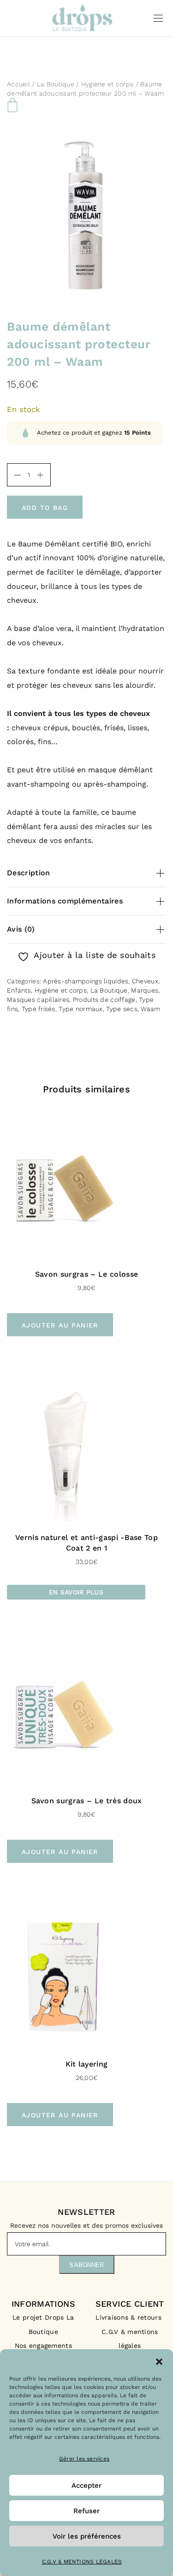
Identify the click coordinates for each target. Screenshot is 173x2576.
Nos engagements (43, 2346)
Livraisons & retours (130, 2317)
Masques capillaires (38, 1000)
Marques (145, 990)
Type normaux (81, 1009)
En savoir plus (76, 1592)
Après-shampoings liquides (86, 981)
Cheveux (145, 981)
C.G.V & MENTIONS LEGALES (82, 2562)
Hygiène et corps (107, 84)
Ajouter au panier (60, 1325)
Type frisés (39, 1009)
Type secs (122, 1009)
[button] (159, 2361)
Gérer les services (84, 2459)
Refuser (86, 2511)
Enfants (19, 990)
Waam (150, 1009)
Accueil (18, 84)
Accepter (86, 2485)
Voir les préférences (87, 2536)
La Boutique (56, 84)
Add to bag (45, 508)
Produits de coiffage (104, 1000)
